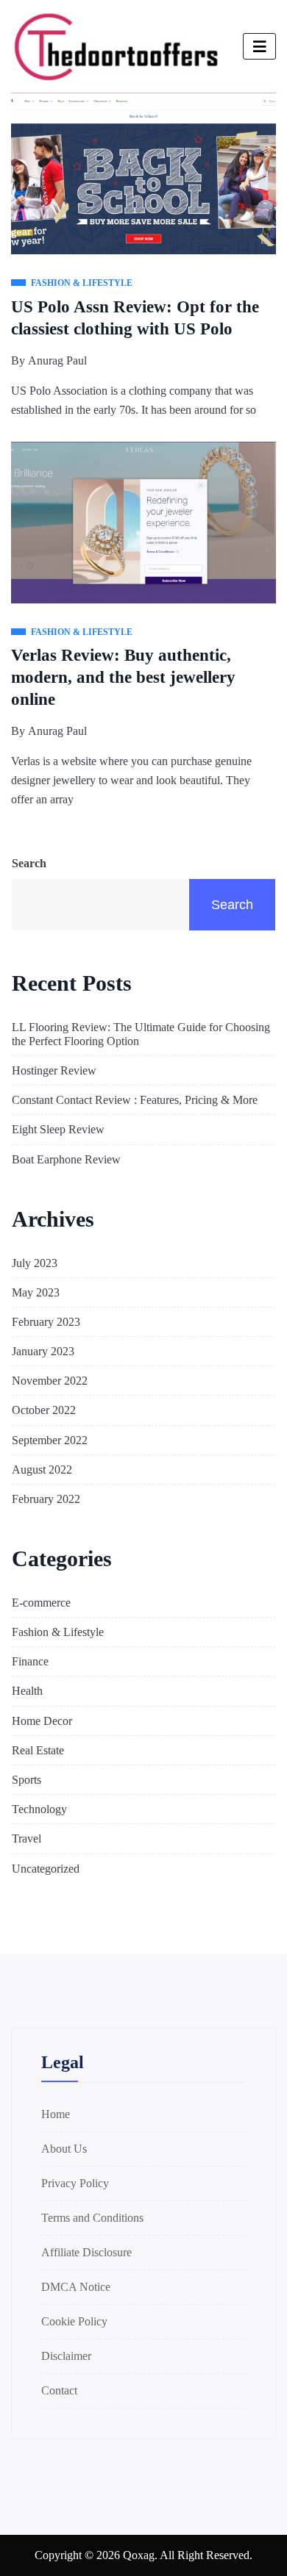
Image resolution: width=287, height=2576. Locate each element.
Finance (30, 1661)
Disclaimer (66, 2356)
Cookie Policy (74, 2321)
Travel (26, 1838)
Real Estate (38, 1750)
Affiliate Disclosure (86, 2252)
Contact (59, 2390)
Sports (26, 1780)
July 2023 (35, 1263)
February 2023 (46, 1322)
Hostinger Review (54, 1070)
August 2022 (42, 1470)
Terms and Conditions (92, 2218)
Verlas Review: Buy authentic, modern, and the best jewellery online (123, 677)
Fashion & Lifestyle (58, 1632)
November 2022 (50, 1381)
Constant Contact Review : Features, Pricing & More (135, 1100)
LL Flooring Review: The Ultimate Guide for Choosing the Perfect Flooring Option (141, 1034)
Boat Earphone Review (66, 1159)
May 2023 (36, 1292)
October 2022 (44, 1410)
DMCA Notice (76, 2287)
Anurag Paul (57, 360)
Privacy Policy (75, 2183)
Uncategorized (46, 1869)
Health (27, 1691)
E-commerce (41, 1603)
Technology (39, 1809)
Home (56, 2114)
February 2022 (46, 1499)
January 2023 (43, 1351)
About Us (64, 2149)
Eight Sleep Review (58, 1129)
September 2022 (50, 1440)
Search (29, 863)
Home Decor (42, 1721)
